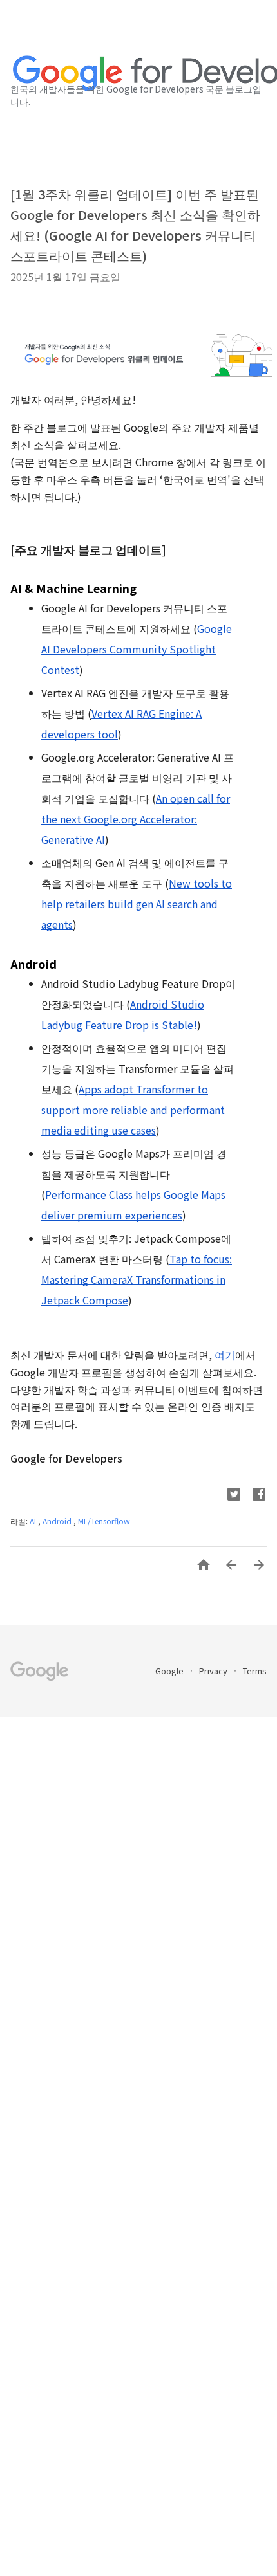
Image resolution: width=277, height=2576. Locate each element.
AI (34, 1521)
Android (58, 1521)
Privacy (214, 1671)
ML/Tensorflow (104, 1521)
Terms (255, 1671)
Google (170, 1671)
